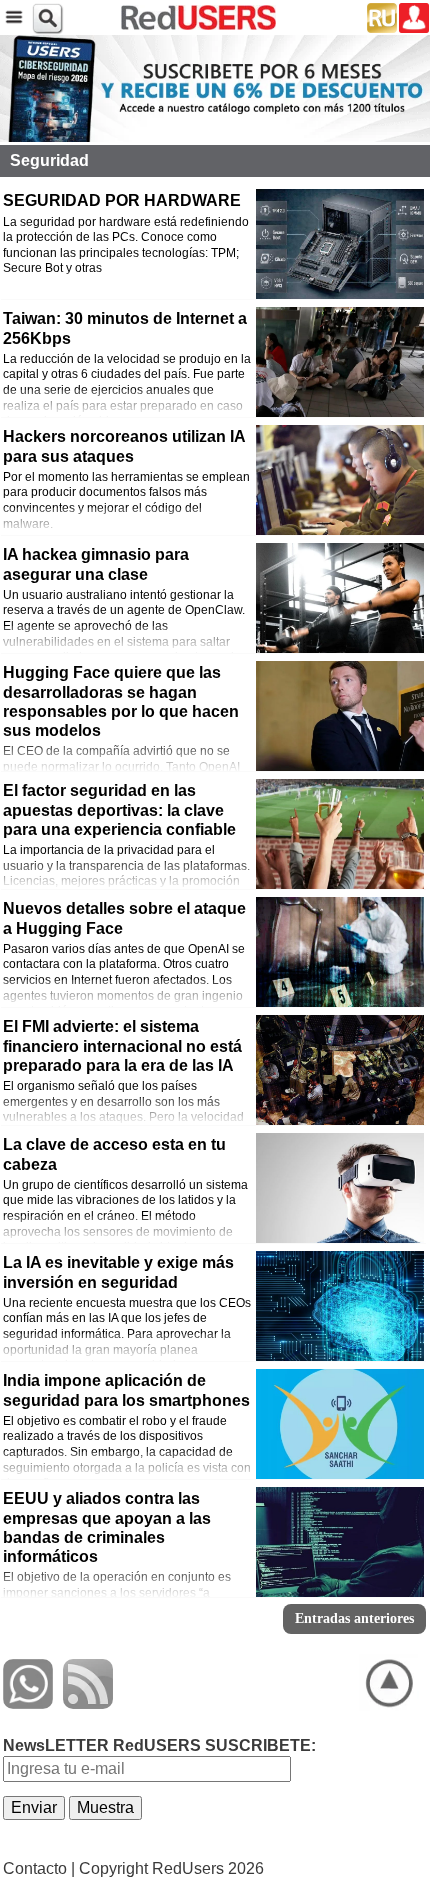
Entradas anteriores (354, 1618)
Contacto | (39, 1868)
